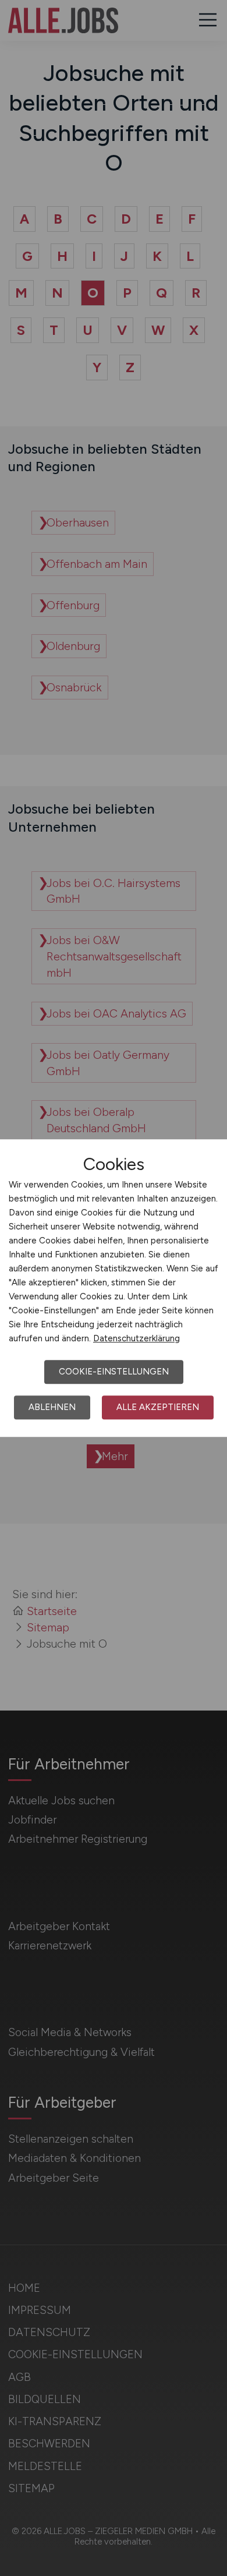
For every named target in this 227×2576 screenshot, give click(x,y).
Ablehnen (52, 1407)
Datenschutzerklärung (136, 1338)
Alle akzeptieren (158, 1407)
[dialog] (114, 1288)
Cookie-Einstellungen (114, 1372)
